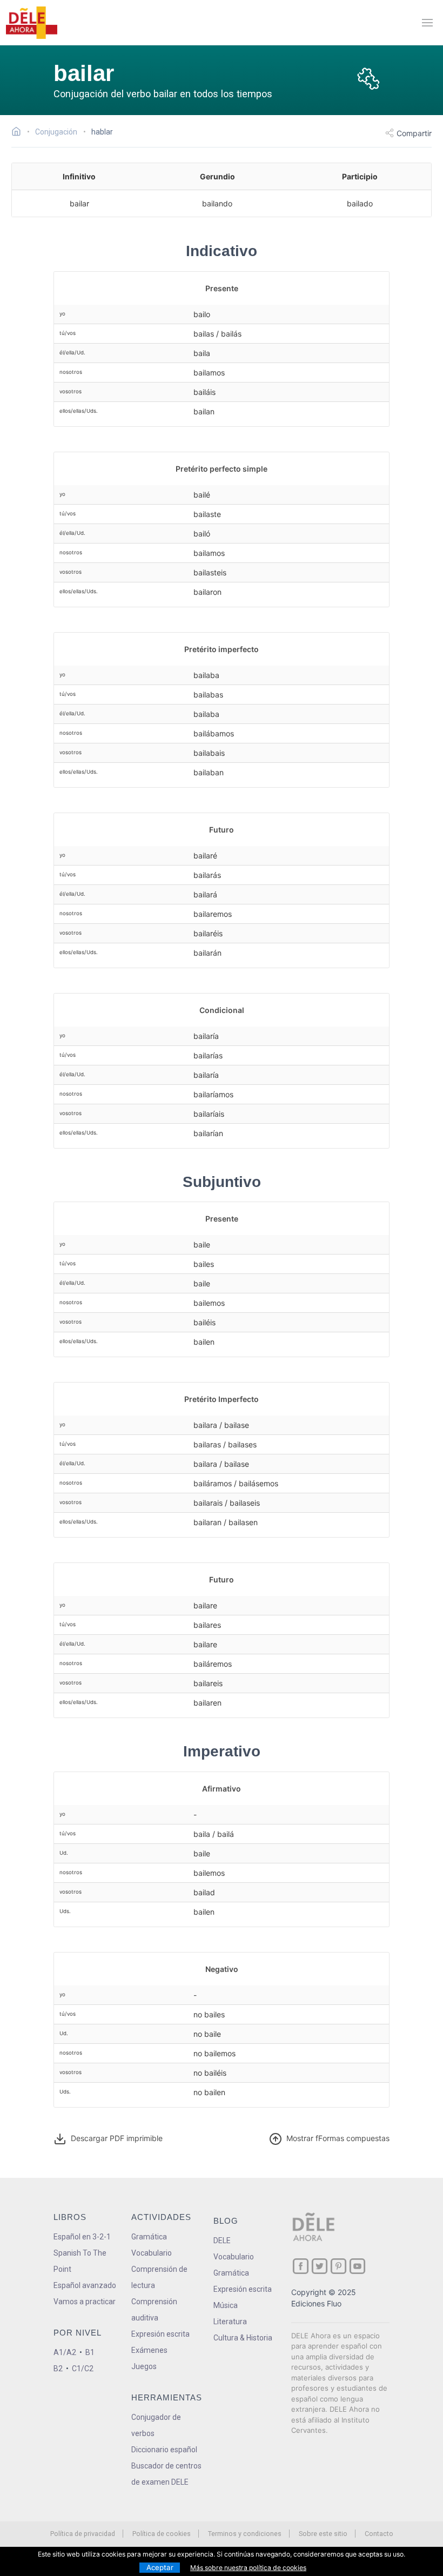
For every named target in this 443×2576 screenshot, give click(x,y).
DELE (222, 2240)
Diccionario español (164, 2450)
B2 (58, 2369)
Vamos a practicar (85, 2302)
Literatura (230, 2322)
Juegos (144, 2366)
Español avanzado (85, 2285)
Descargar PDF (115, 2138)
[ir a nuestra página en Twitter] (320, 2266)
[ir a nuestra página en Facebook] (301, 2266)
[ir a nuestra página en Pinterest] (338, 2266)
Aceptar (160, 2567)
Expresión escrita (160, 2334)
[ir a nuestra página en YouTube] (357, 2266)
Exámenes (149, 2350)
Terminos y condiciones (245, 2534)
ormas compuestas (338, 2138)
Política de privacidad (83, 2534)
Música (226, 2305)
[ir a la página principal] (31, 23)
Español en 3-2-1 (82, 2237)
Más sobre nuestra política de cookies (248, 2568)
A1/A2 (65, 2352)
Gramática (149, 2237)
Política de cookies (162, 2534)
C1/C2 (83, 2369)
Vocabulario (152, 2253)
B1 (90, 2352)
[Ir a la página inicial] (19, 133)
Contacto (379, 2534)
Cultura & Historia (243, 2338)
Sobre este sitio (323, 2534)
